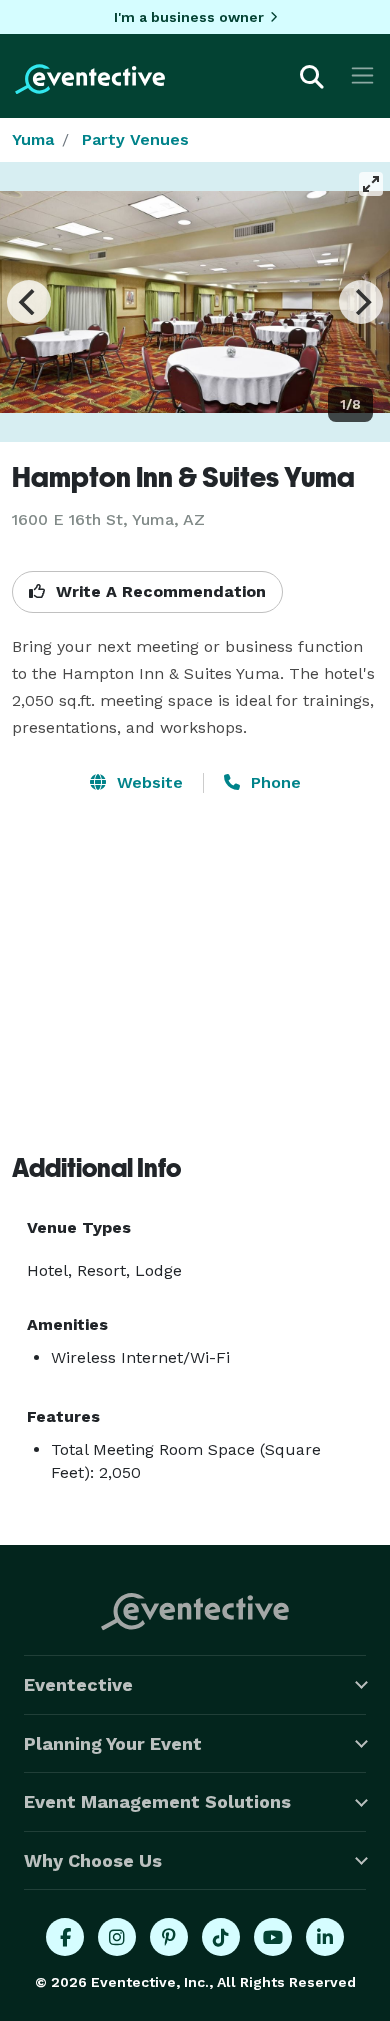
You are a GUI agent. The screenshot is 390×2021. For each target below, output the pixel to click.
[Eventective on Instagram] (117, 1937)
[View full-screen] (371, 184)
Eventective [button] (78, 1684)
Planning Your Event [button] (113, 1743)
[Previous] (29, 302)
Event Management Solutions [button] (157, 1801)
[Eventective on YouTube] (273, 1937)
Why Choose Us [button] (93, 1860)
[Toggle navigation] (362, 75)
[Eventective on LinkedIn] (325, 1937)
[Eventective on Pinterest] (169, 1937)
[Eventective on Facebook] (65, 1937)
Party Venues (135, 139)
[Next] (361, 302)
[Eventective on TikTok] (221, 1937)
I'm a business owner (189, 17)
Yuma (33, 139)
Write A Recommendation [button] (158, 591)
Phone (273, 782)
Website (147, 782)
